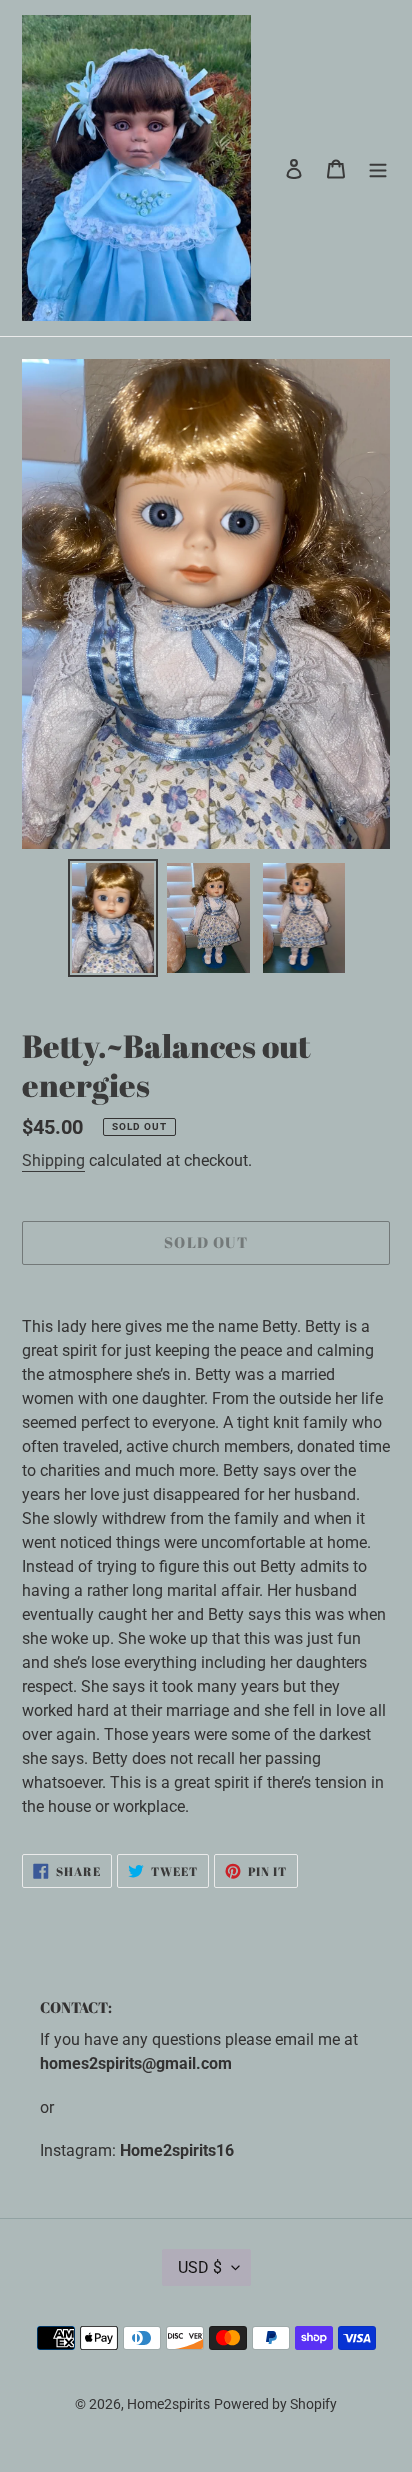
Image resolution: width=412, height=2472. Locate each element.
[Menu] (378, 168)
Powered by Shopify (275, 2404)
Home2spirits (168, 2404)
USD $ (200, 2267)
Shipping (53, 1160)
